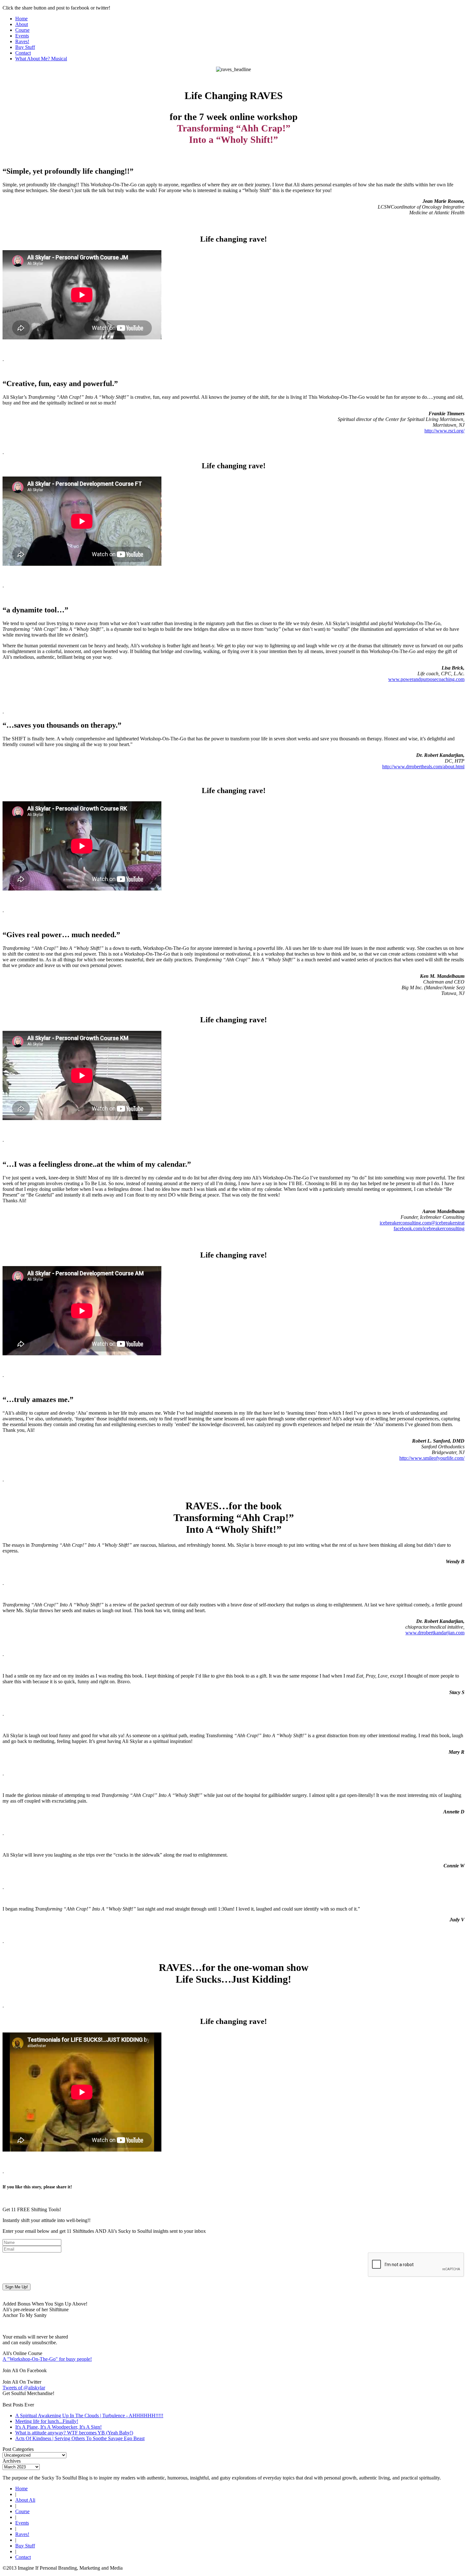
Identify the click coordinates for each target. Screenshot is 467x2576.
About (22, 24)
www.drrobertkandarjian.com (435, 1633)
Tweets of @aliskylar (24, 2388)
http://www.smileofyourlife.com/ (432, 1458)
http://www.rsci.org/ (444, 431)
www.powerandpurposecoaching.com (426, 679)
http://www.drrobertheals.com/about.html (423, 767)
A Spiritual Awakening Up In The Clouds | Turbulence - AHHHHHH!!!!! (89, 2416)
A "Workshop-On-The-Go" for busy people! (47, 2359)
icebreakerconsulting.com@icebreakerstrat (422, 1223)
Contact (23, 53)
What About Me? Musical (41, 59)
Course (22, 30)
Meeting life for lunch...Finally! (47, 2421)
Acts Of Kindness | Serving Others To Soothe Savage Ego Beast (80, 2438)
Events (22, 36)
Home (21, 19)
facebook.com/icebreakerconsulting (429, 1228)
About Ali (25, 2500)
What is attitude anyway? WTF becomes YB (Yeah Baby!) (74, 2433)
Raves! (22, 41)
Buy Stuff (25, 47)
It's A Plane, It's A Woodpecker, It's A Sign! (58, 2427)
